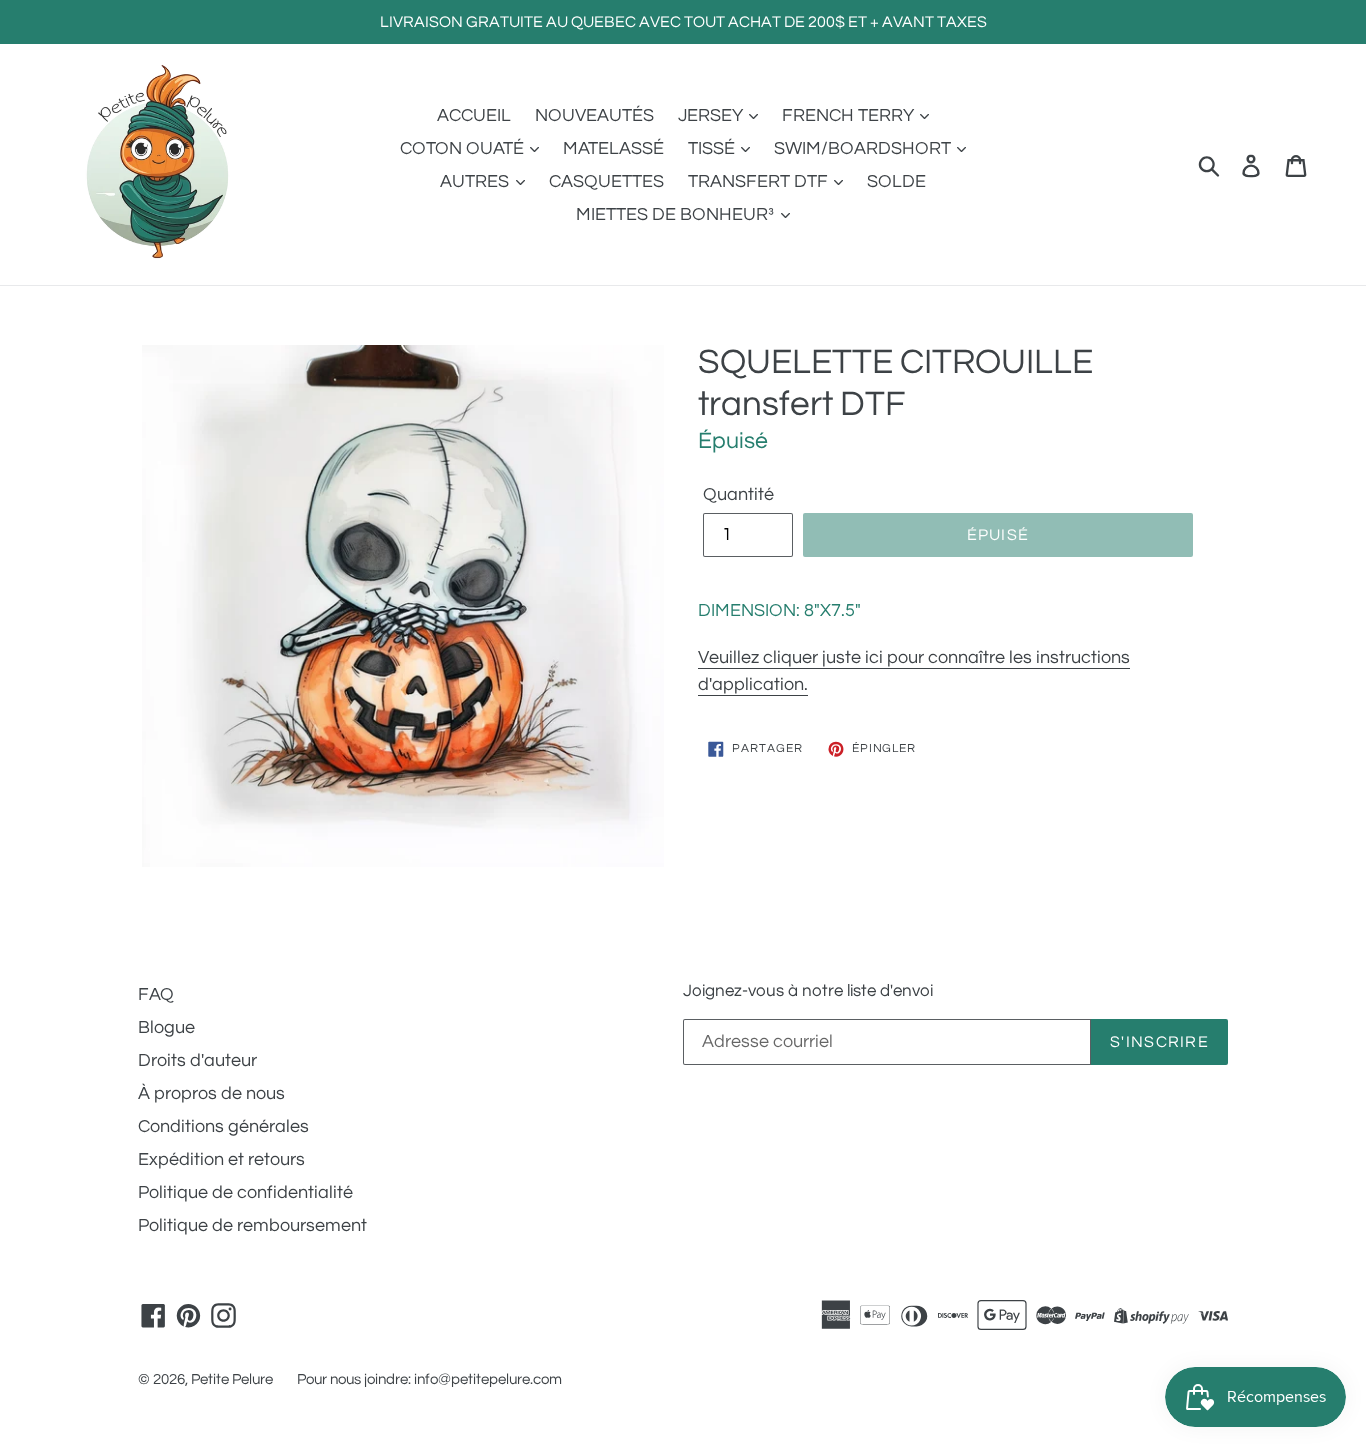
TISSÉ (713, 148)
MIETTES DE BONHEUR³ (677, 214)
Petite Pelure (232, 1379)
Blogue (166, 1027)
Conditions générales (223, 1126)
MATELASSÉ (613, 148)
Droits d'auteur (197, 1060)
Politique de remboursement (252, 1225)
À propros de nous (211, 1093)
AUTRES (476, 181)
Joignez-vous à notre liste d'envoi (808, 991)
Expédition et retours (221, 1159)
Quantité (738, 494)
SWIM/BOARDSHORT (864, 148)
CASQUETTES (606, 181)
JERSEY (712, 115)
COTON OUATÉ (464, 148)
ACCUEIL (474, 115)
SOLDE (896, 181)
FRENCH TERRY (850, 115)
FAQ (156, 994)
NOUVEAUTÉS (594, 115)
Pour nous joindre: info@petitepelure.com (429, 1379)
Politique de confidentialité (245, 1192)
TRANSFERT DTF (760, 181)
